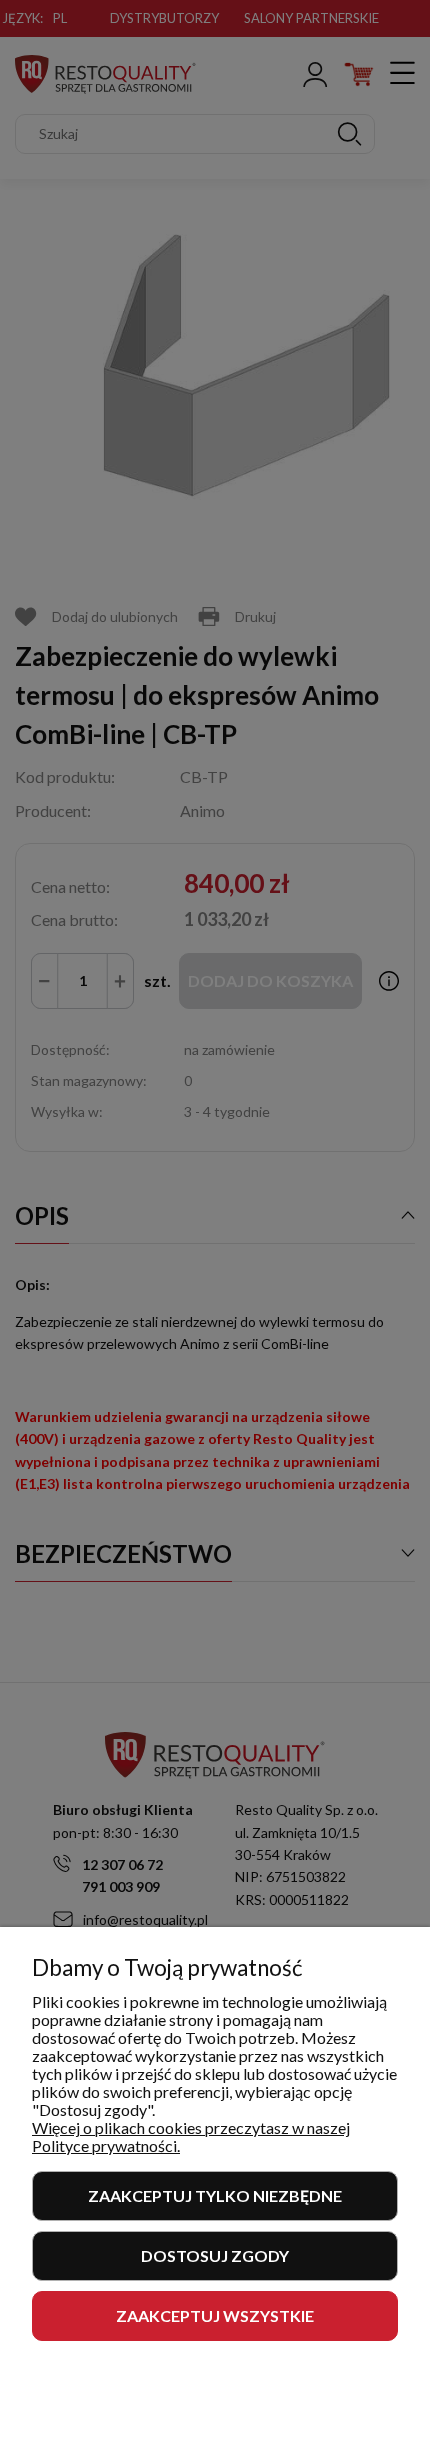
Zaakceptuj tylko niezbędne (215, 2195)
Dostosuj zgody (215, 2255)
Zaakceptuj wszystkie (215, 2315)
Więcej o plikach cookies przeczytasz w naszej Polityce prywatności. (191, 2136)
